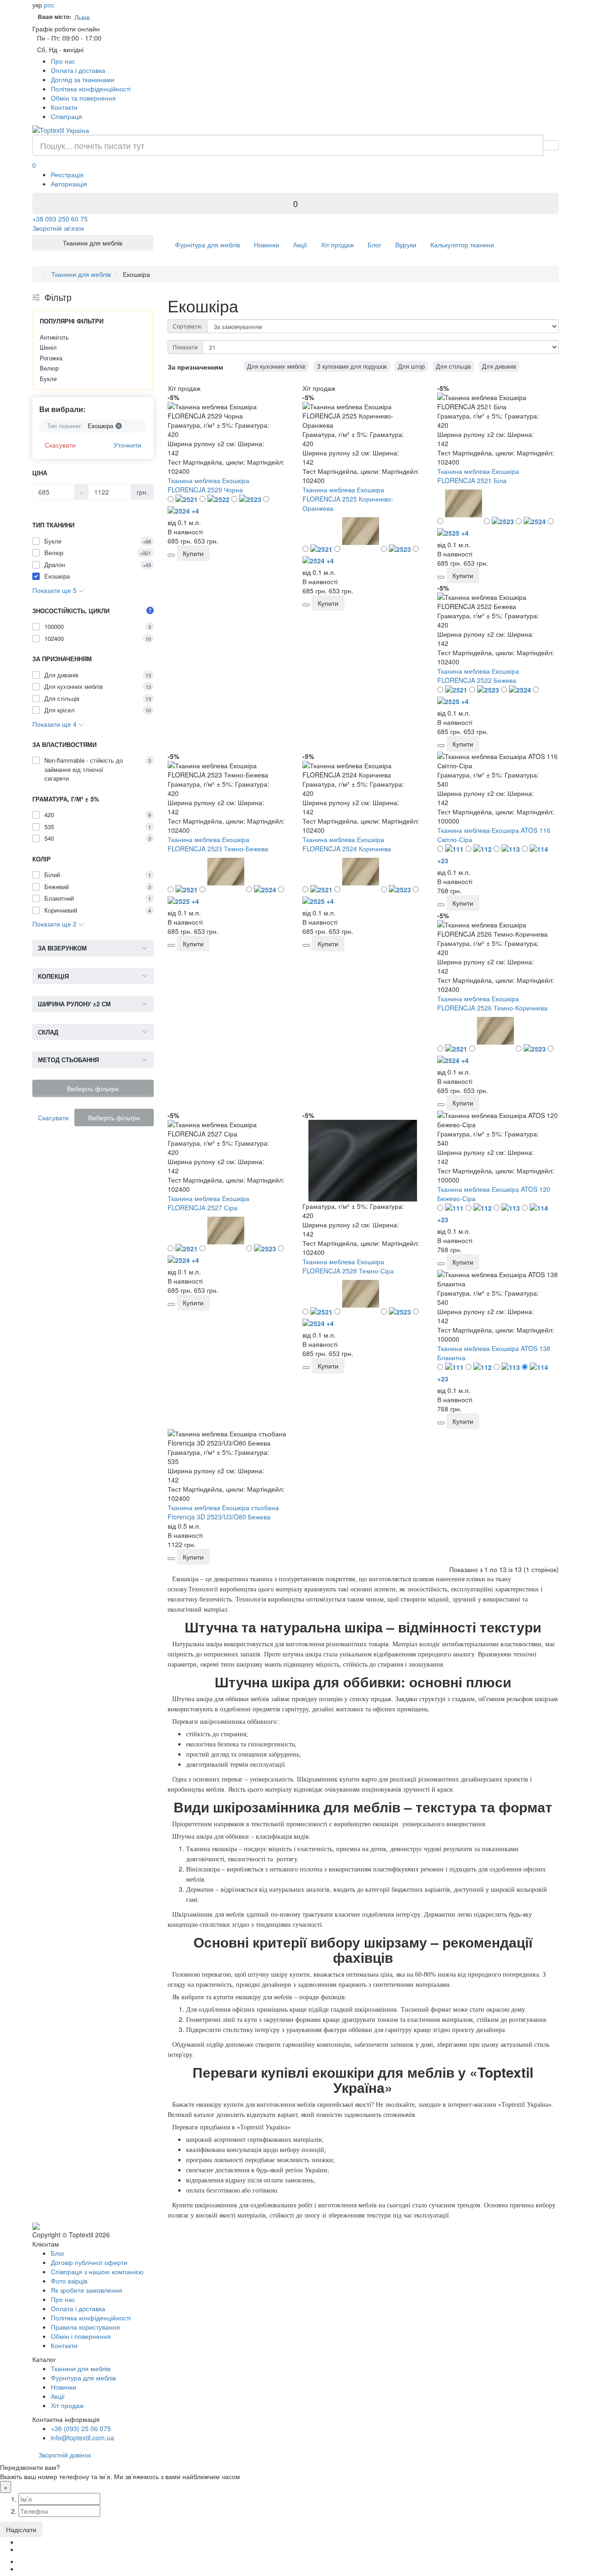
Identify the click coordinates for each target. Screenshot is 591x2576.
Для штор (411, 366)
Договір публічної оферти (89, 2262)
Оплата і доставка (78, 70)
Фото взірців (69, 2281)
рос (49, 5)
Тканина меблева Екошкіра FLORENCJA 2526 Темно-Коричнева (492, 1003)
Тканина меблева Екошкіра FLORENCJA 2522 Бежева (478, 675)
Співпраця (66, 116)
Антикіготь (54, 337)
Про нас (63, 61)
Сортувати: (187, 326)
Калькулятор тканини (462, 245)
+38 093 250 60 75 (60, 219)
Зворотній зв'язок (58, 228)
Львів (84, 17)
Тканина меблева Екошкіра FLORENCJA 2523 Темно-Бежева (218, 844)
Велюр (49, 368)
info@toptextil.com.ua (82, 2438)
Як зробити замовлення (87, 2290)
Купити (193, 553)
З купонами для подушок (352, 366)
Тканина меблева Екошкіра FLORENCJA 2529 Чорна (208, 485)
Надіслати (21, 2529)
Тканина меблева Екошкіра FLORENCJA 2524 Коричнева (347, 844)
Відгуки (406, 245)
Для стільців (453, 366)
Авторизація (69, 184)
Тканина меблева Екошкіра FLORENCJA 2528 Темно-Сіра (348, 1266)
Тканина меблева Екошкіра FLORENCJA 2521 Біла (478, 476)
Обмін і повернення (81, 2336)
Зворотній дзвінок (65, 2455)
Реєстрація (67, 174)
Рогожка (51, 358)
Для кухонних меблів (276, 366)
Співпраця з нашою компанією (97, 2271)
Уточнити (127, 445)
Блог (374, 245)
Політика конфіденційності (91, 89)
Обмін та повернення (83, 98)
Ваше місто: (54, 17)
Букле (48, 379)
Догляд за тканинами (83, 79)
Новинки (267, 245)
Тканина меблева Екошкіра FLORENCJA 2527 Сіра (208, 1203)
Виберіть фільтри (93, 1088)
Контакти (64, 107)
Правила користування (85, 2327)
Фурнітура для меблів (208, 245)
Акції (300, 245)
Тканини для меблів (81, 2368)
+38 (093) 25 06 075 (81, 2428)
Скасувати (60, 445)
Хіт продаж (337, 245)
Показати (185, 347)
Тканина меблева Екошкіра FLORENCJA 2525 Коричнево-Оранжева (348, 499)
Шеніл (48, 347)
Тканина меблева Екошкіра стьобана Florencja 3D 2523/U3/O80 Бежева (223, 1512)
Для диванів (499, 366)
